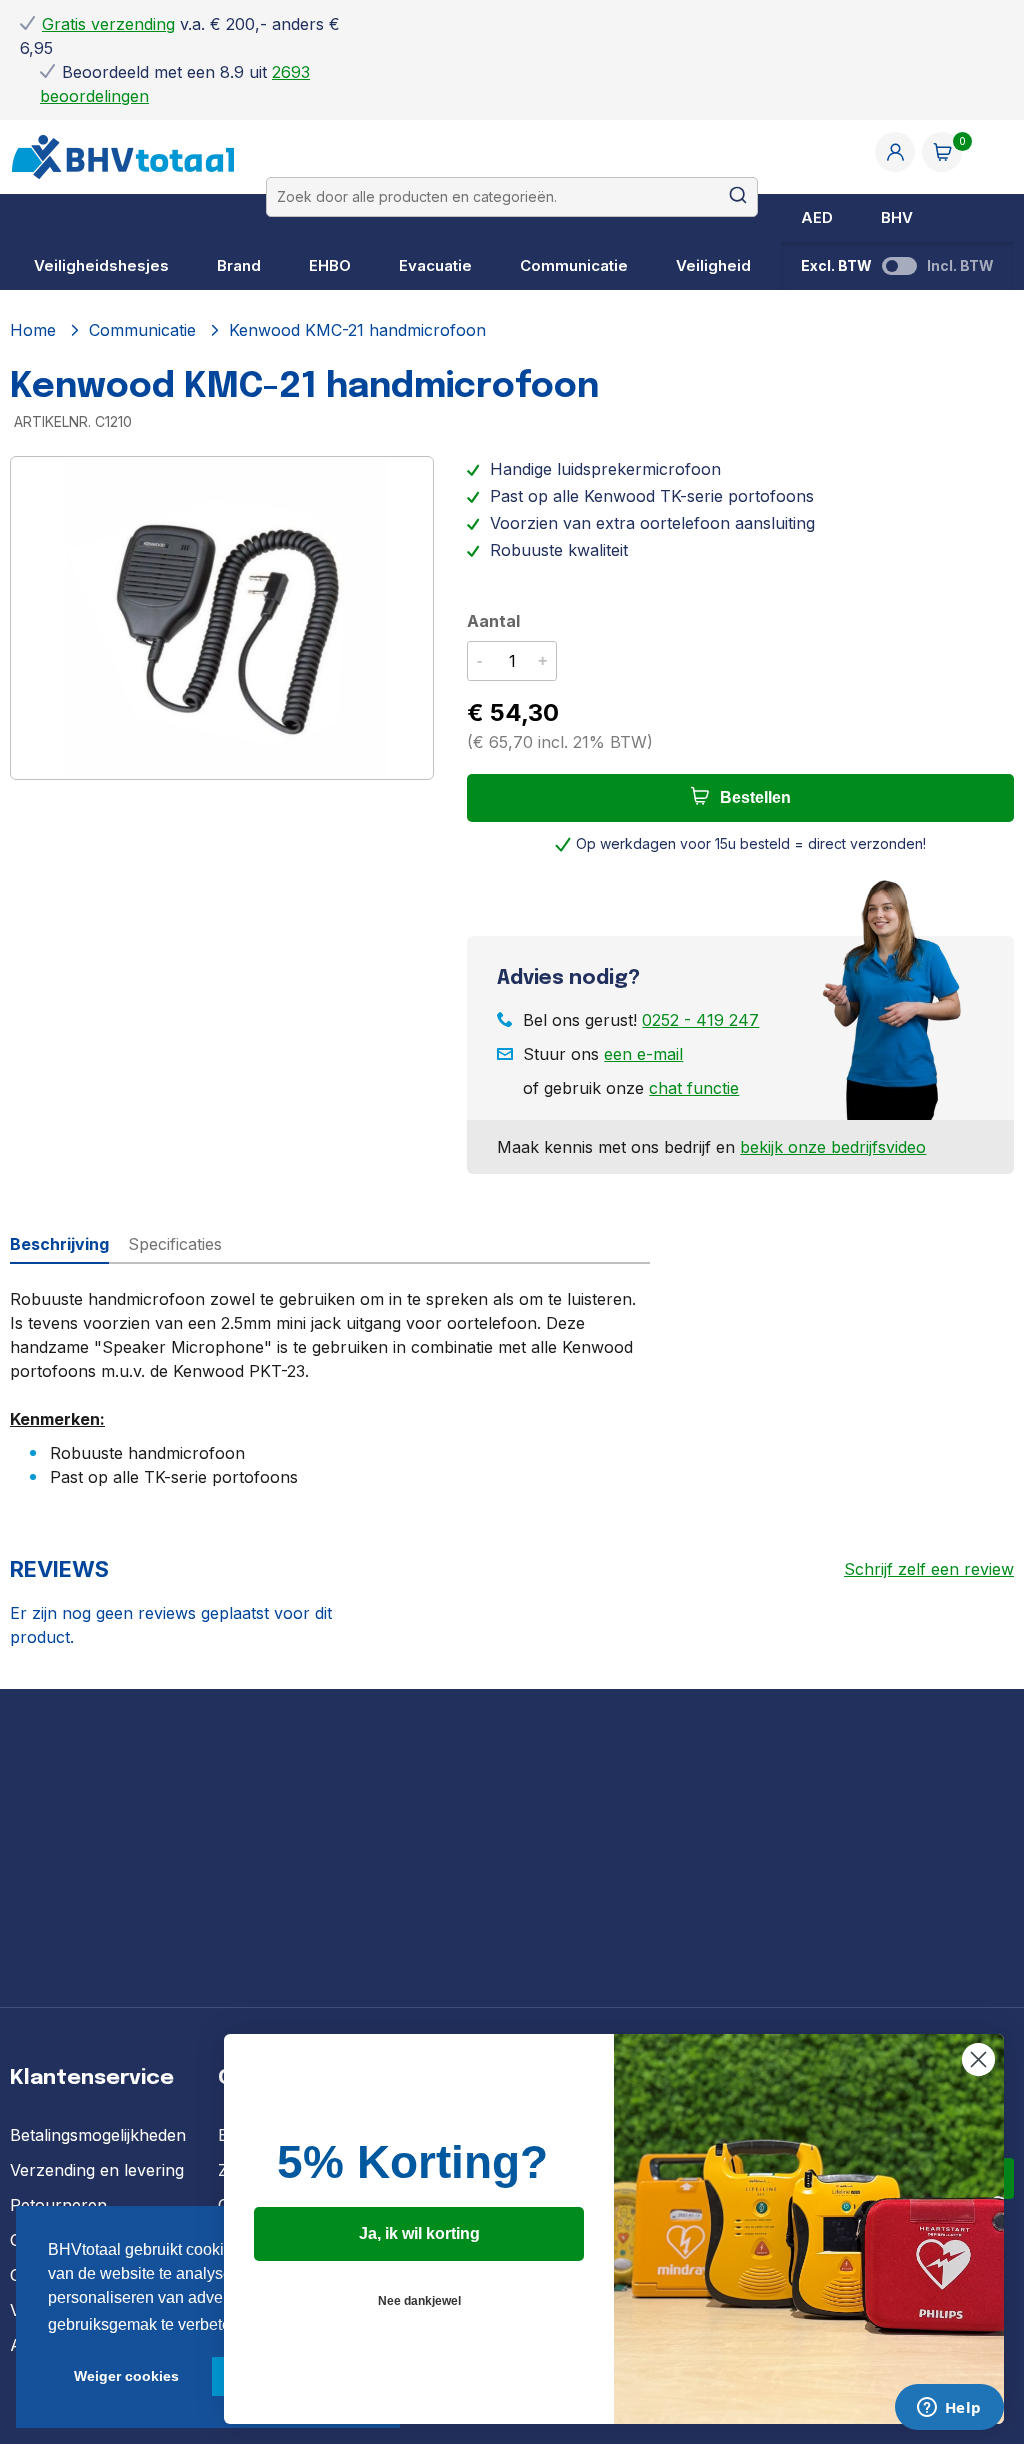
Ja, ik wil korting (419, 2233)
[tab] (69, 1244)
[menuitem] (817, 218)
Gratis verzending (108, 24)
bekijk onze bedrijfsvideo (833, 1147)
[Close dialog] (978, 2059)
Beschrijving (59, 1244)
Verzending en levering (97, 2170)
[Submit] (730, 197)
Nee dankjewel (419, 2301)
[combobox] (512, 197)
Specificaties (175, 1244)
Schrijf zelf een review (929, 1569)
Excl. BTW (836, 265)
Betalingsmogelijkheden (98, 2135)
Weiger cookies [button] (126, 2376)
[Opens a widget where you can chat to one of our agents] (949, 2409)
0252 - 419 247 (700, 1020)
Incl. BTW (960, 265)
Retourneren (58, 2205)
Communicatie (142, 330)
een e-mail (643, 1054)
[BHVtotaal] (123, 175)
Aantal (493, 621)
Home (33, 330)
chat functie (694, 1088)
